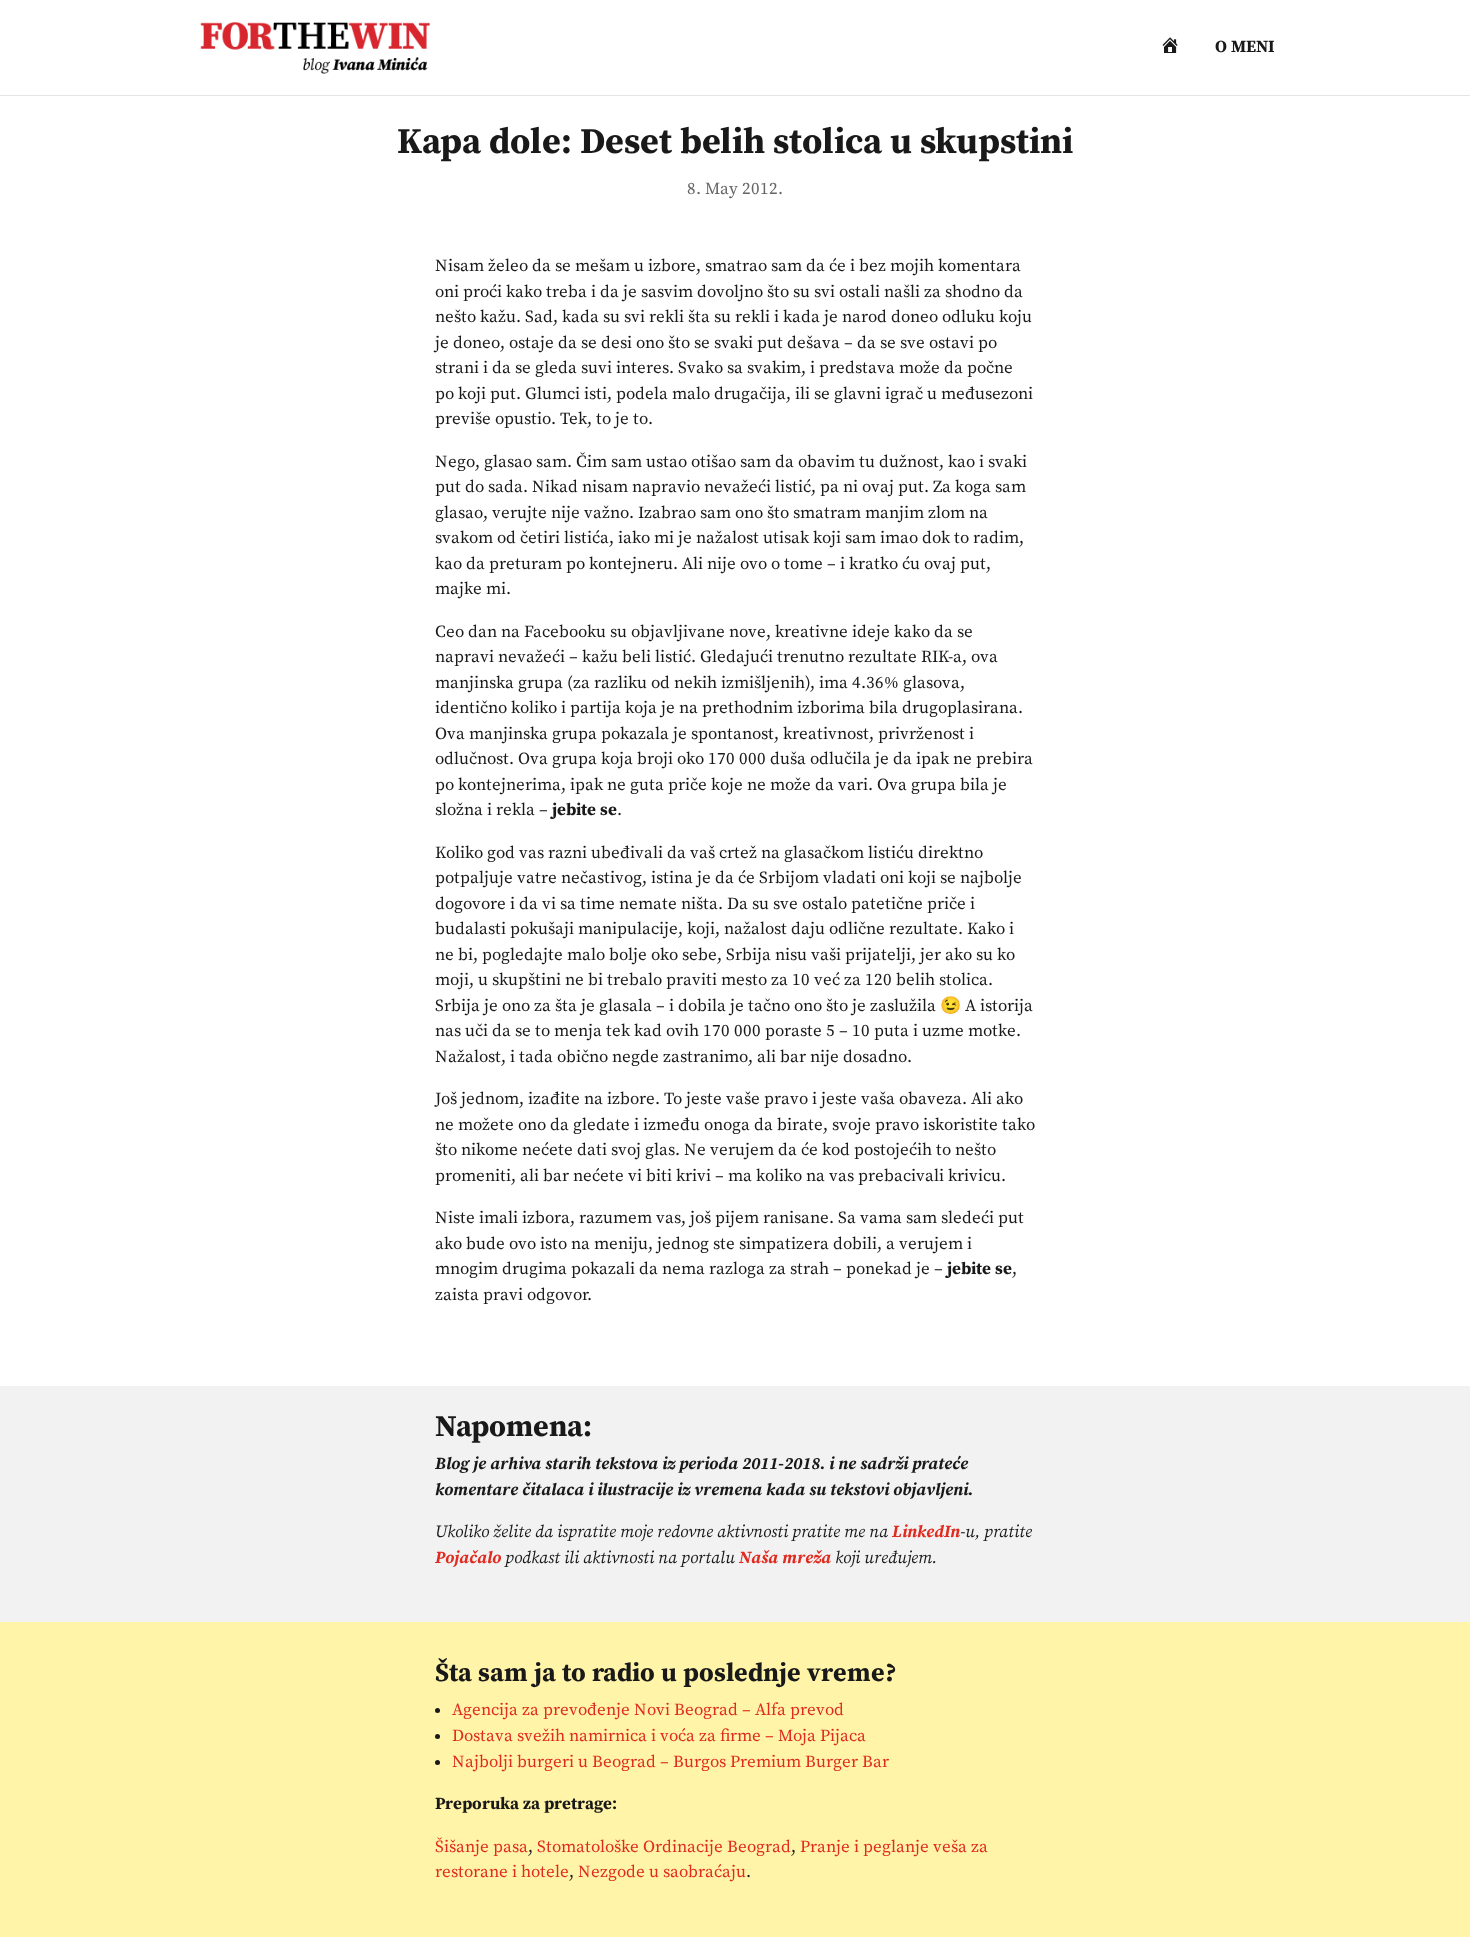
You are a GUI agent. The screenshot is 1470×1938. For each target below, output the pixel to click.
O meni (1245, 49)
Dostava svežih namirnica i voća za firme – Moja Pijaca (659, 1736)
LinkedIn (926, 1532)
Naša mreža (785, 1558)
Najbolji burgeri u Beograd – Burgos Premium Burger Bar (670, 1762)
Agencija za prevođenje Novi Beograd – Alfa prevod (648, 1710)
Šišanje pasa (481, 1847)
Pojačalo (468, 1558)
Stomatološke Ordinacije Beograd (664, 1847)
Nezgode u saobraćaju (662, 1872)
